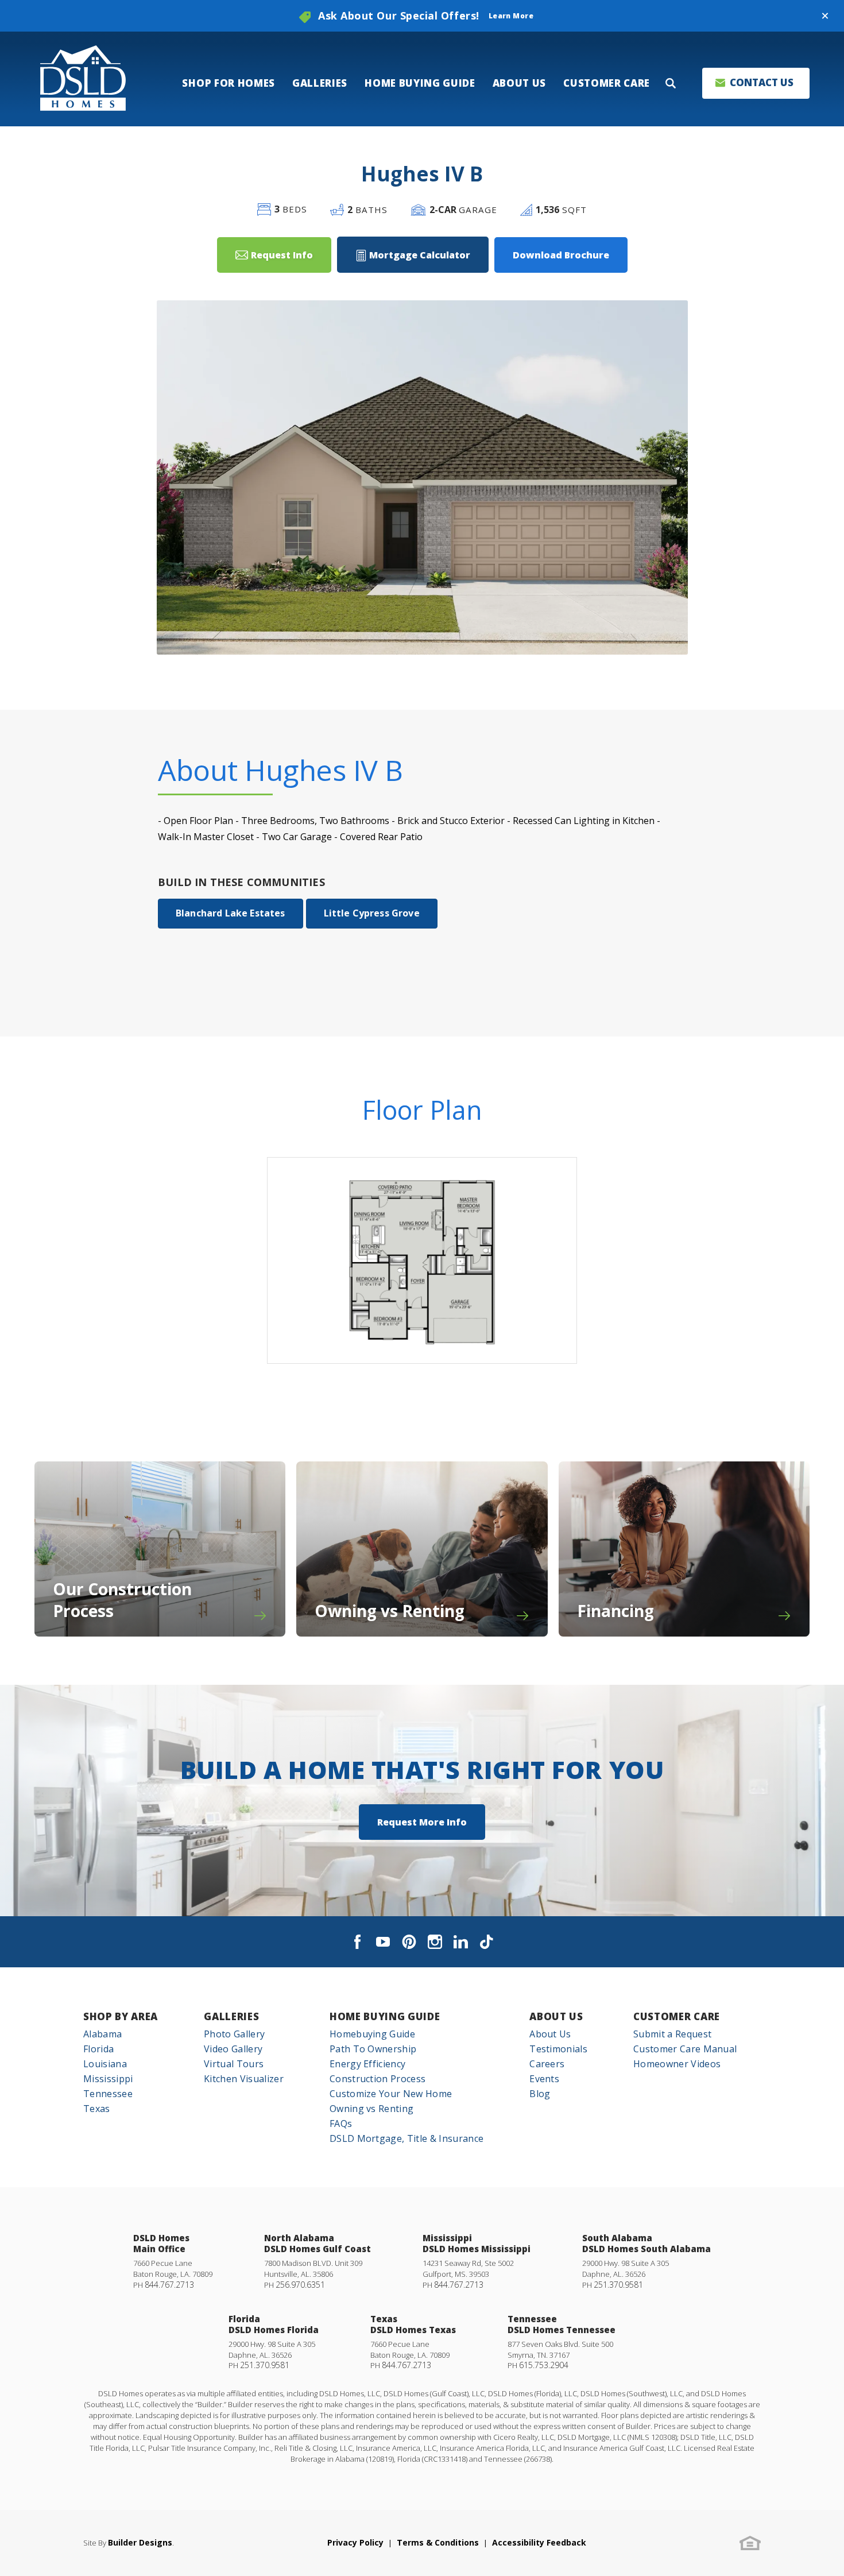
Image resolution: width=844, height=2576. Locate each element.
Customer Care (677, 2016)
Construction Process (378, 2079)
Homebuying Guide (372, 2034)
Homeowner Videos (677, 2064)
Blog (540, 2094)
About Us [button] (519, 83)
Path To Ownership (373, 2049)
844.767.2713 (169, 2285)
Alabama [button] (102, 2034)
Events (544, 2079)
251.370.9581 (618, 2285)
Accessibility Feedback (539, 2542)
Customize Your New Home (391, 2094)
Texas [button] (97, 2109)
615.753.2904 (544, 2365)
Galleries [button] (320, 83)
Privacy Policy (355, 2542)
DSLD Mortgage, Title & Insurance (406, 2138)
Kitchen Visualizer (244, 2079)
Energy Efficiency (367, 2064)
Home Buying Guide (385, 2016)
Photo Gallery (234, 2034)
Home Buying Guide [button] (420, 83)
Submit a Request (672, 2034)
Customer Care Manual (685, 2049)
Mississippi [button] (108, 2079)
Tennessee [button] (108, 2094)
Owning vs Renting (371, 2109)
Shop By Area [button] (121, 2016)
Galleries (231, 2016)
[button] (825, 16)
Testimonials (558, 2049)
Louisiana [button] (105, 2064)
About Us (556, 2016)
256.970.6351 (300, 2285)
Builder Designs (140, 2542)
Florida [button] (98, 2049)
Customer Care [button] (607, 83)
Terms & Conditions (438, 2542)
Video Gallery (233, 2049)
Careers (547, 2064)
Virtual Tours (234, 2064)
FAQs (341, 2124)
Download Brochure (561, 255)
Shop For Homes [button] (229, 83)
